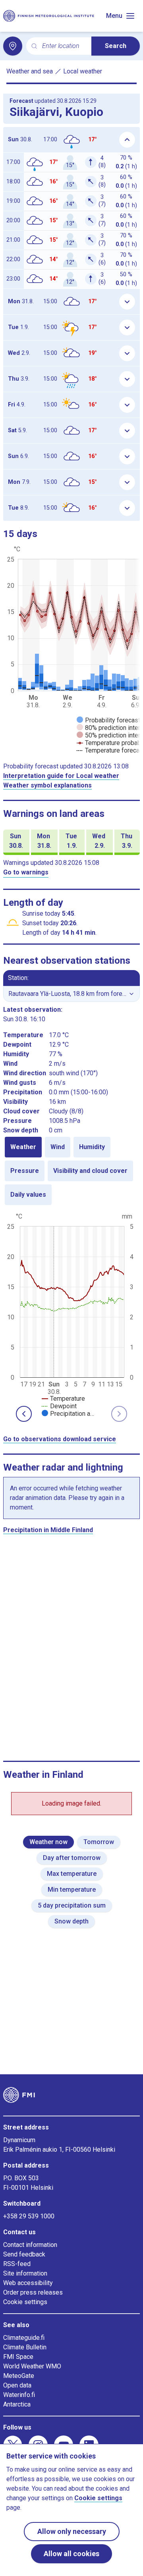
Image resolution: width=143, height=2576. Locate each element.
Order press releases (33, 2292)
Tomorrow (99, 1842)
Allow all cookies (71, 2554)
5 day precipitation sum (72, 1905)
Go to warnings (26, 872)
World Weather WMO (32, 2366)
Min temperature (72, 1890)
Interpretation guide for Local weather (61, 776)
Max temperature (72, 1874)
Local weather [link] (83, 71)
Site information (25, 2273)
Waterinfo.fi (19, 2395)
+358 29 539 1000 (29, 2216)
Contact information (30, 2245)
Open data (17, 2385)
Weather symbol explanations (47, 785)
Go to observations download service (60, 1439)
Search (116, 46)
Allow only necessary (72, 2531)
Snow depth (71, 1921)
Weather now (48, 1842)
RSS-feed (17, 2264)
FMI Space (18, 2357)
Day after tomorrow (72, 1858)
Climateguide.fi (24, 2338)
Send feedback (24, 2254)
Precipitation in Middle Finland (48, 1530)
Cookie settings (25, 2302)
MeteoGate (19, 2376)
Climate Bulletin (25, 2347)
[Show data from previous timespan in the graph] (24, 1414)
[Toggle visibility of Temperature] (63, 1399)
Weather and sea (30, 71)
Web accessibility (28, 2283)
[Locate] (13, 46)
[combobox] (64, 46)
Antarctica (17, 2404)
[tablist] (71, 1171)
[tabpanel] (71, 1314)
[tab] (23, 1147)
